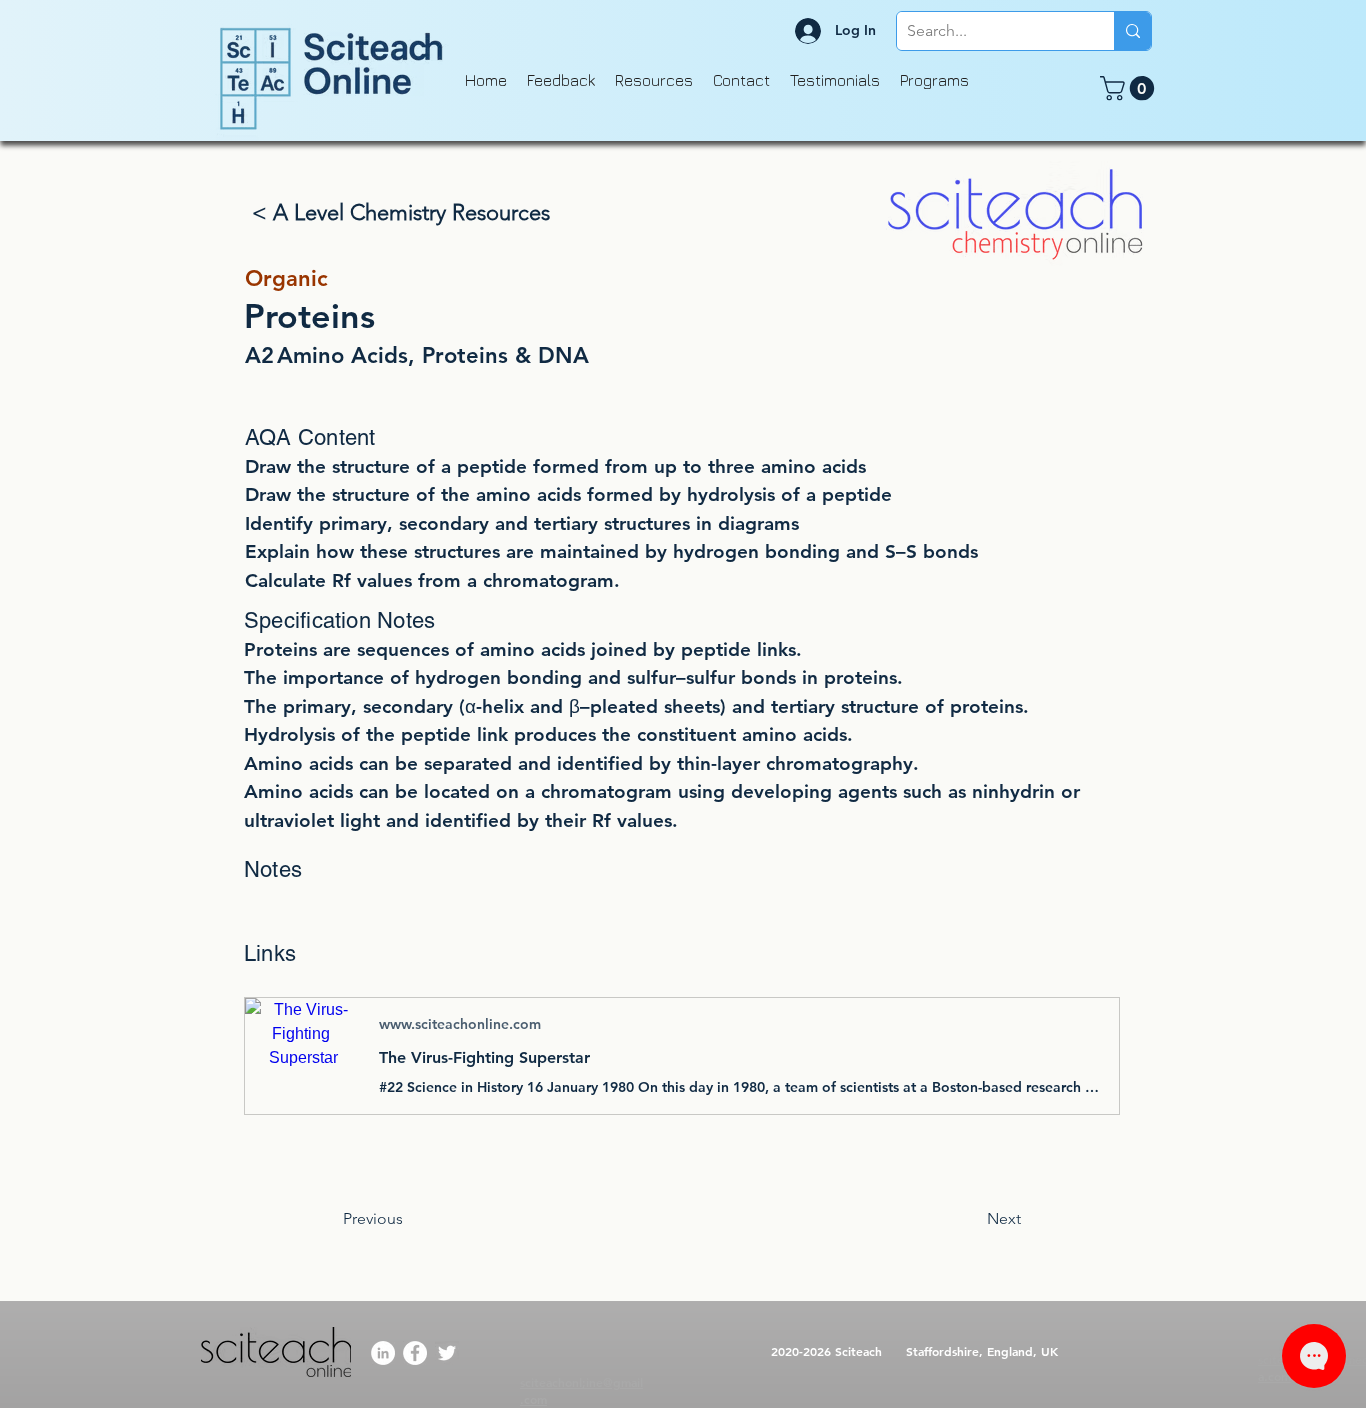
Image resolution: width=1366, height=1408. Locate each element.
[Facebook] (415, 1353)
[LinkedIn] (383, 1353)
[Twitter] (447, 1353)
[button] (1130, 88)
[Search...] (1132, 31)
